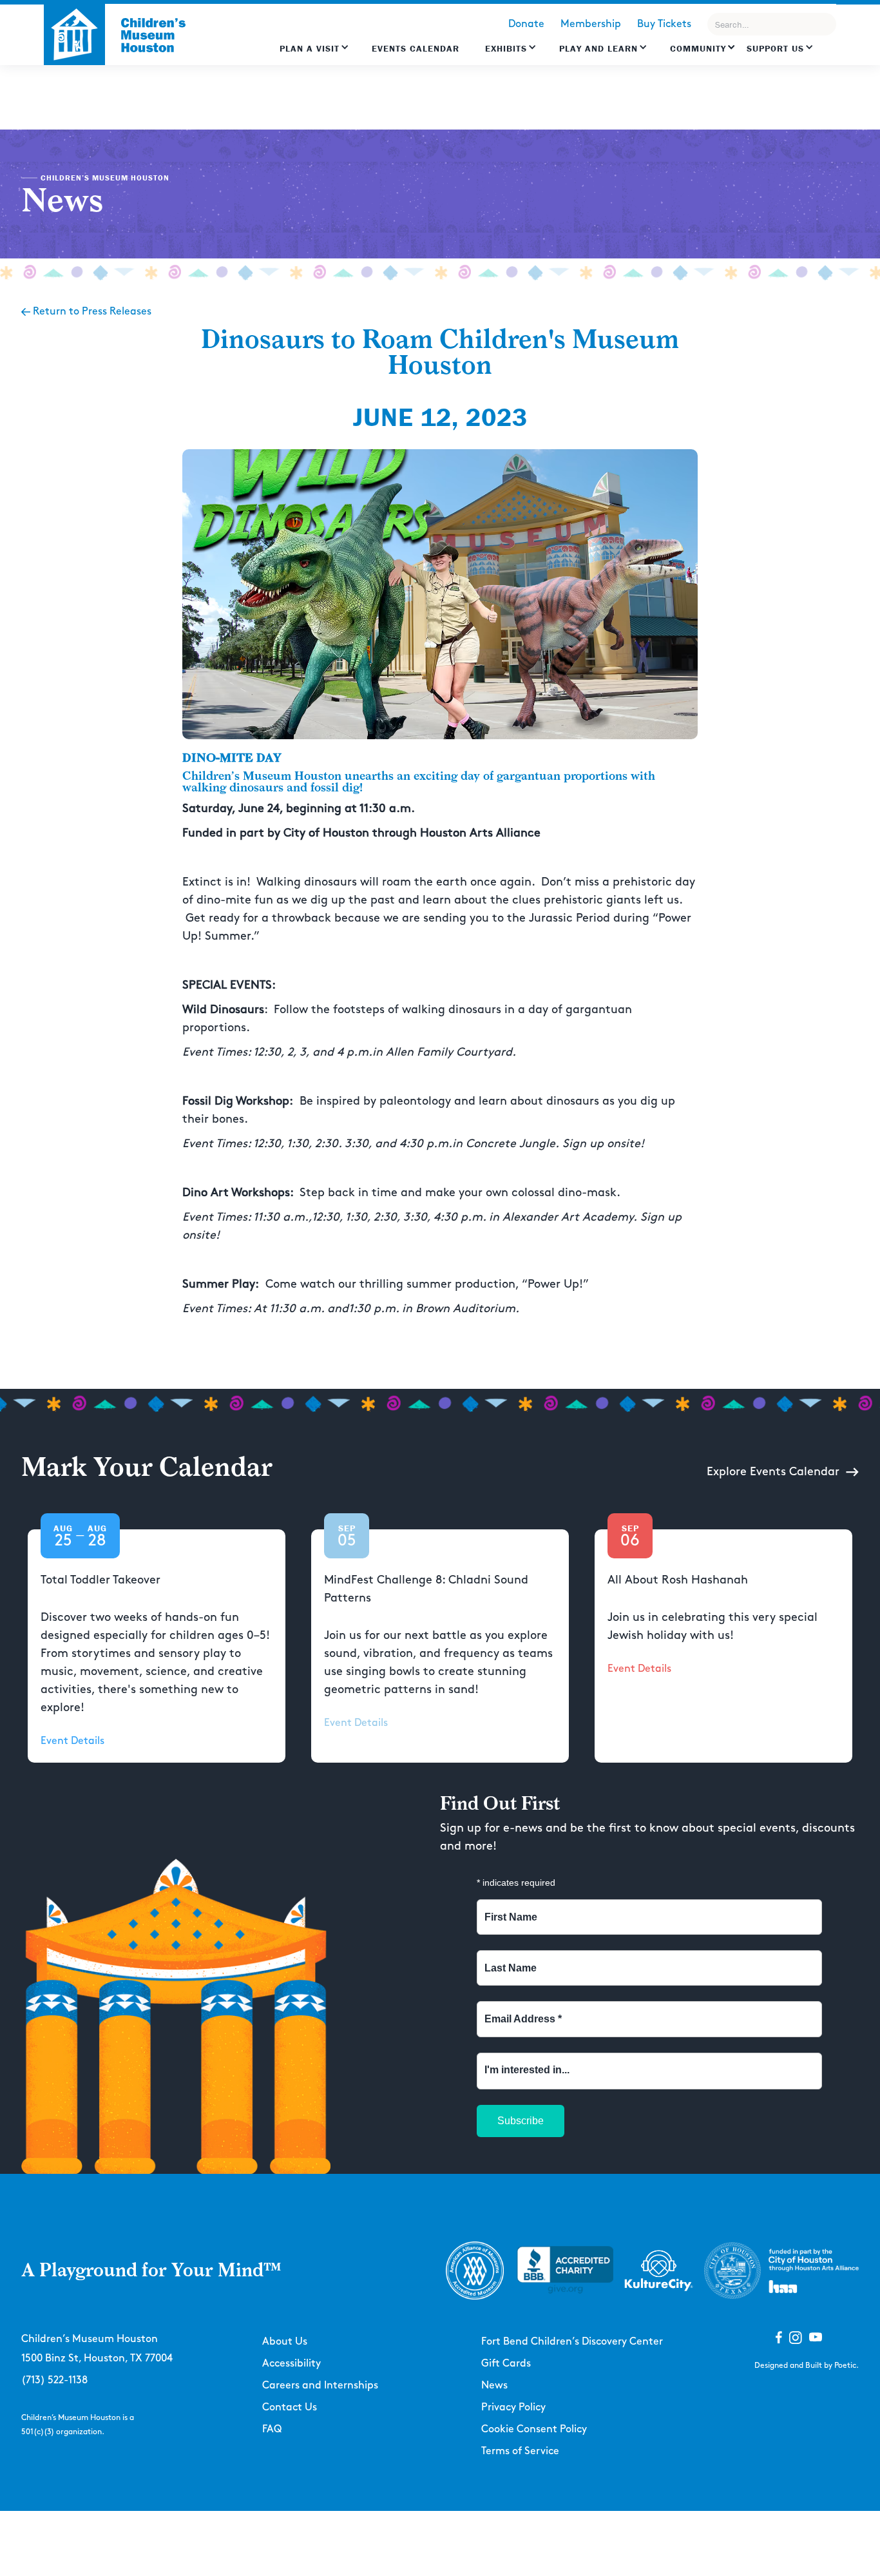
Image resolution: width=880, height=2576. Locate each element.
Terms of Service (520, 2451)
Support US (775, 48)
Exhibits (506, 48)
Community (698, 48)
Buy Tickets (664, 24)
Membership (591, 24)
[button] (314, 55)
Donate (526, 24)
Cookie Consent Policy (534, 2429)
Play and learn (598, 48)
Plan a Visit (310, 48)
